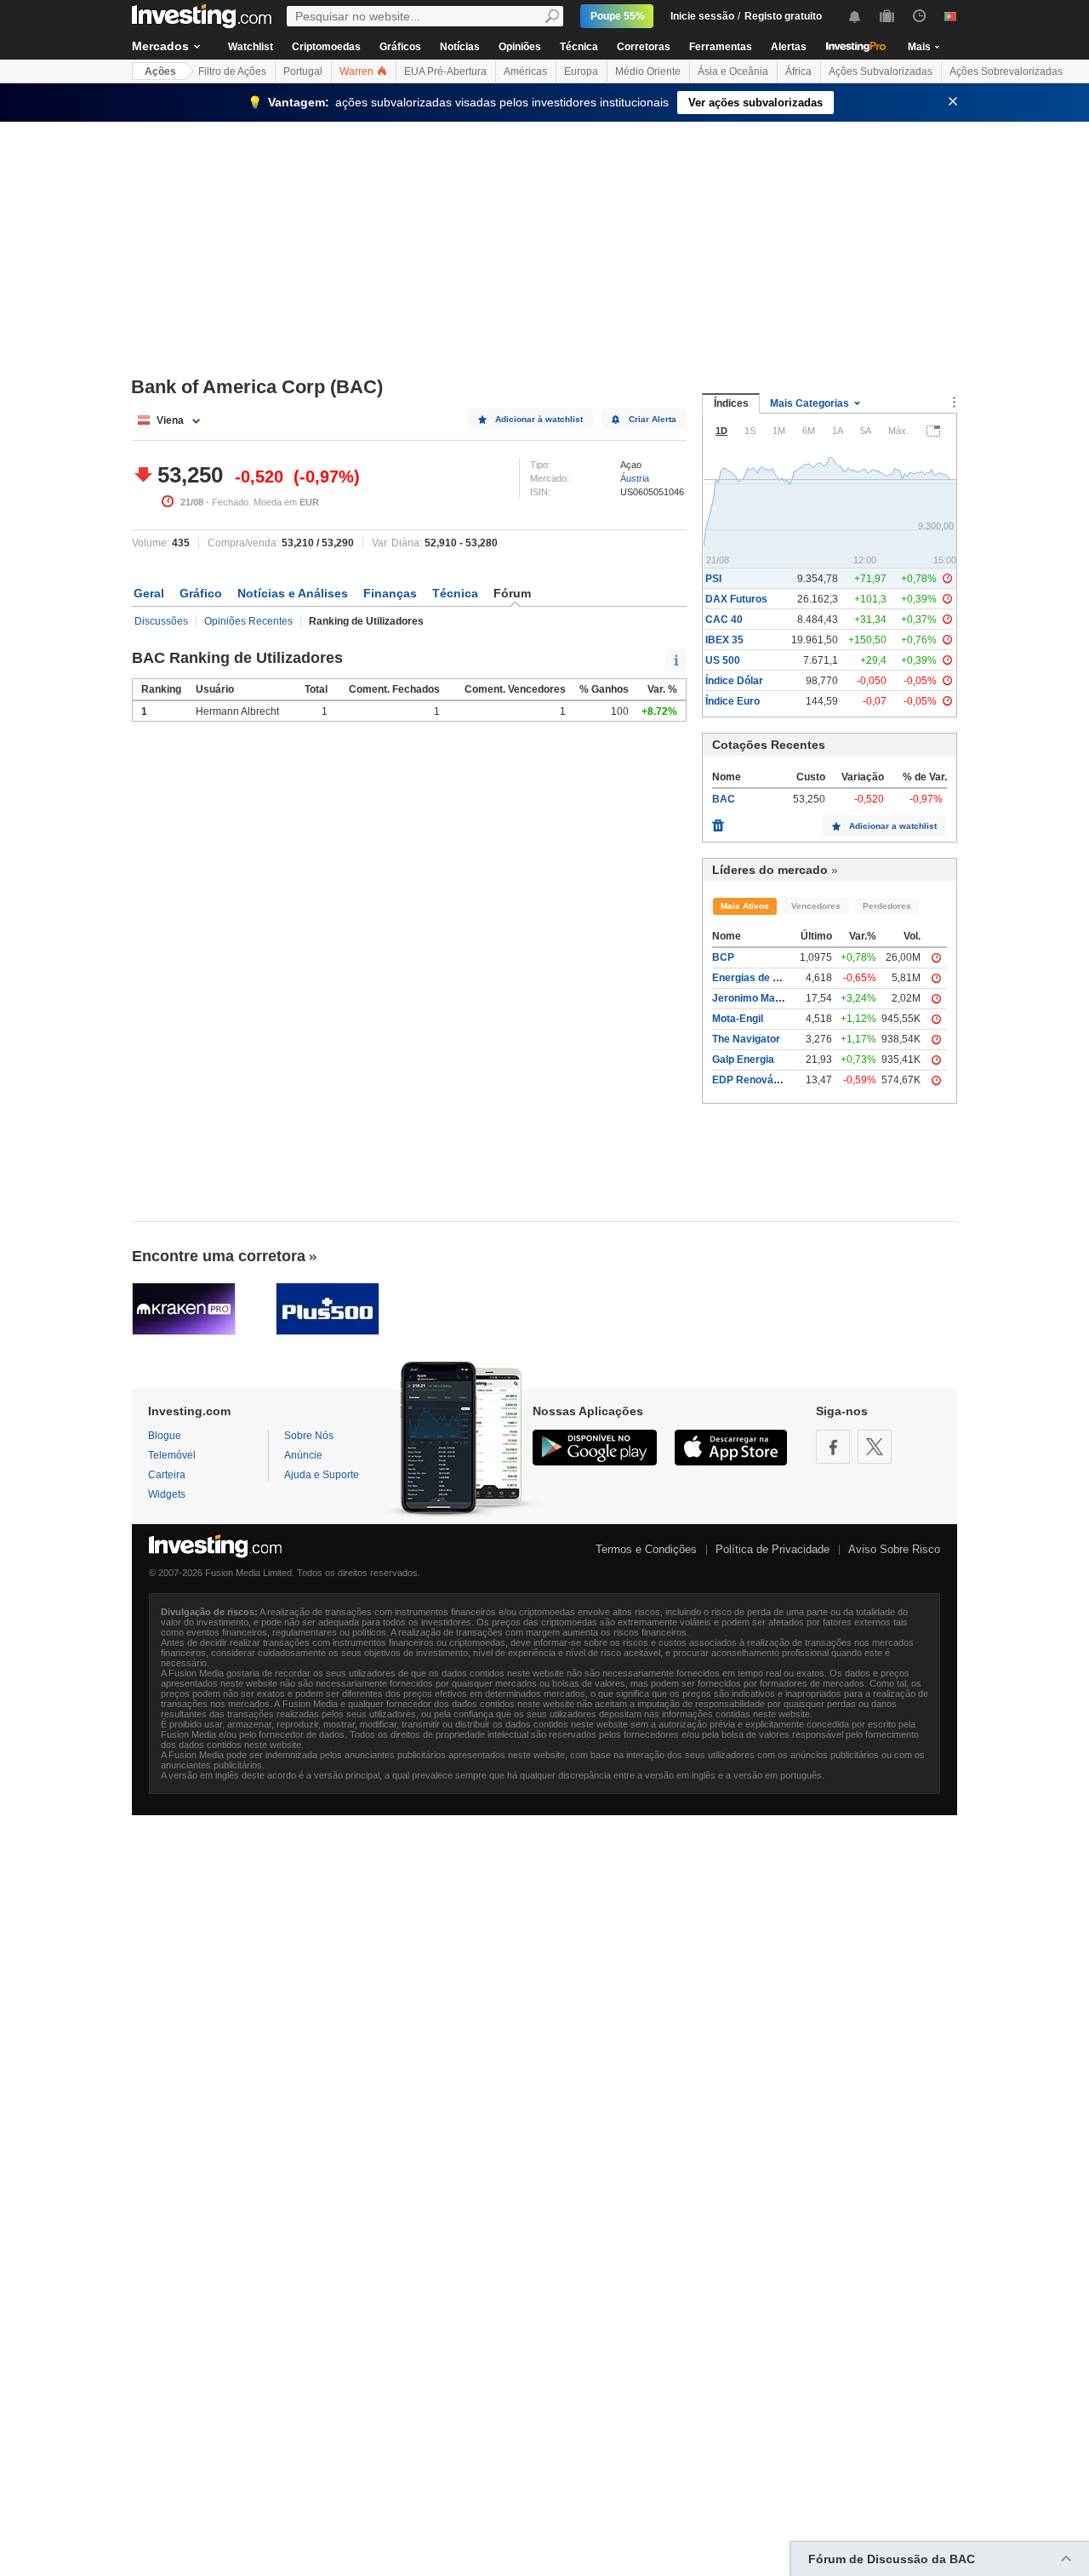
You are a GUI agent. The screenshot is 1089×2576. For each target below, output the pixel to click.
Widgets (167, 1494)
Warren (358, 71)
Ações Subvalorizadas (881, 71)
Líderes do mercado (770, 870)
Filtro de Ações (232, 71)
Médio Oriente (648, 71)
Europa (581, 71)
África (798, 71)
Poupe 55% (618, 16)
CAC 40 (724, 620)
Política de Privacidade (773, 1549)
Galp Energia (743, 1060)
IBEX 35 (724, 640)
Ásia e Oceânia (733, 71)
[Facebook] (833, 1447)
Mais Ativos (745, 906)
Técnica (579, 47)
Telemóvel (172, 1455)
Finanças (390, 593)
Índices (731, 403)
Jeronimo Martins (755, 998)
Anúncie (303, 1455)
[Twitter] (875, 1447)
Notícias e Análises (293, 593)
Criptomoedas (326, 47)
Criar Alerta (653, 419)
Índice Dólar (734, 681)
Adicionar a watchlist (893, 826)
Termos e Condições (646, 1549)
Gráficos (400, 47)
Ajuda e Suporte (322, 1475)
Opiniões (520, 47)
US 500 (723, 660)
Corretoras (644, 47)
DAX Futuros (736, 599)
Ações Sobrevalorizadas (1006, 71)
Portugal (303, 71)
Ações (160, 71)
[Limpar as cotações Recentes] (718, 821)
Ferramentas (721, 47)
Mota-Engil (738, 1019)
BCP (723, 957)
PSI (713, 579)
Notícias (460, 47)
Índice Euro (733, 701)
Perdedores (887, 906)
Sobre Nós (309, 1436)
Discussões (161, 621)
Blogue (165, 1436)
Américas (525, 71)
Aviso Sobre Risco (894, 1549)
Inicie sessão (702, 16)
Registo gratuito (783, 16)
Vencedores (816, 906)
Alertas (789, 47)
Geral (149, 593)
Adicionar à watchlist (539, 419)
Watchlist (251, 47)
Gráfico (201, 593)
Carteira (167, 1475)
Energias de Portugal (763, 978)
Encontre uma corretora (219, 1256)
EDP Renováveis (753, 1080)
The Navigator (746, 1039)
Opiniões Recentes (248, 621)
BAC (724, 799)
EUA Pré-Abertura (445, 71)
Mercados (160, 46)
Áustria (635, 478)
